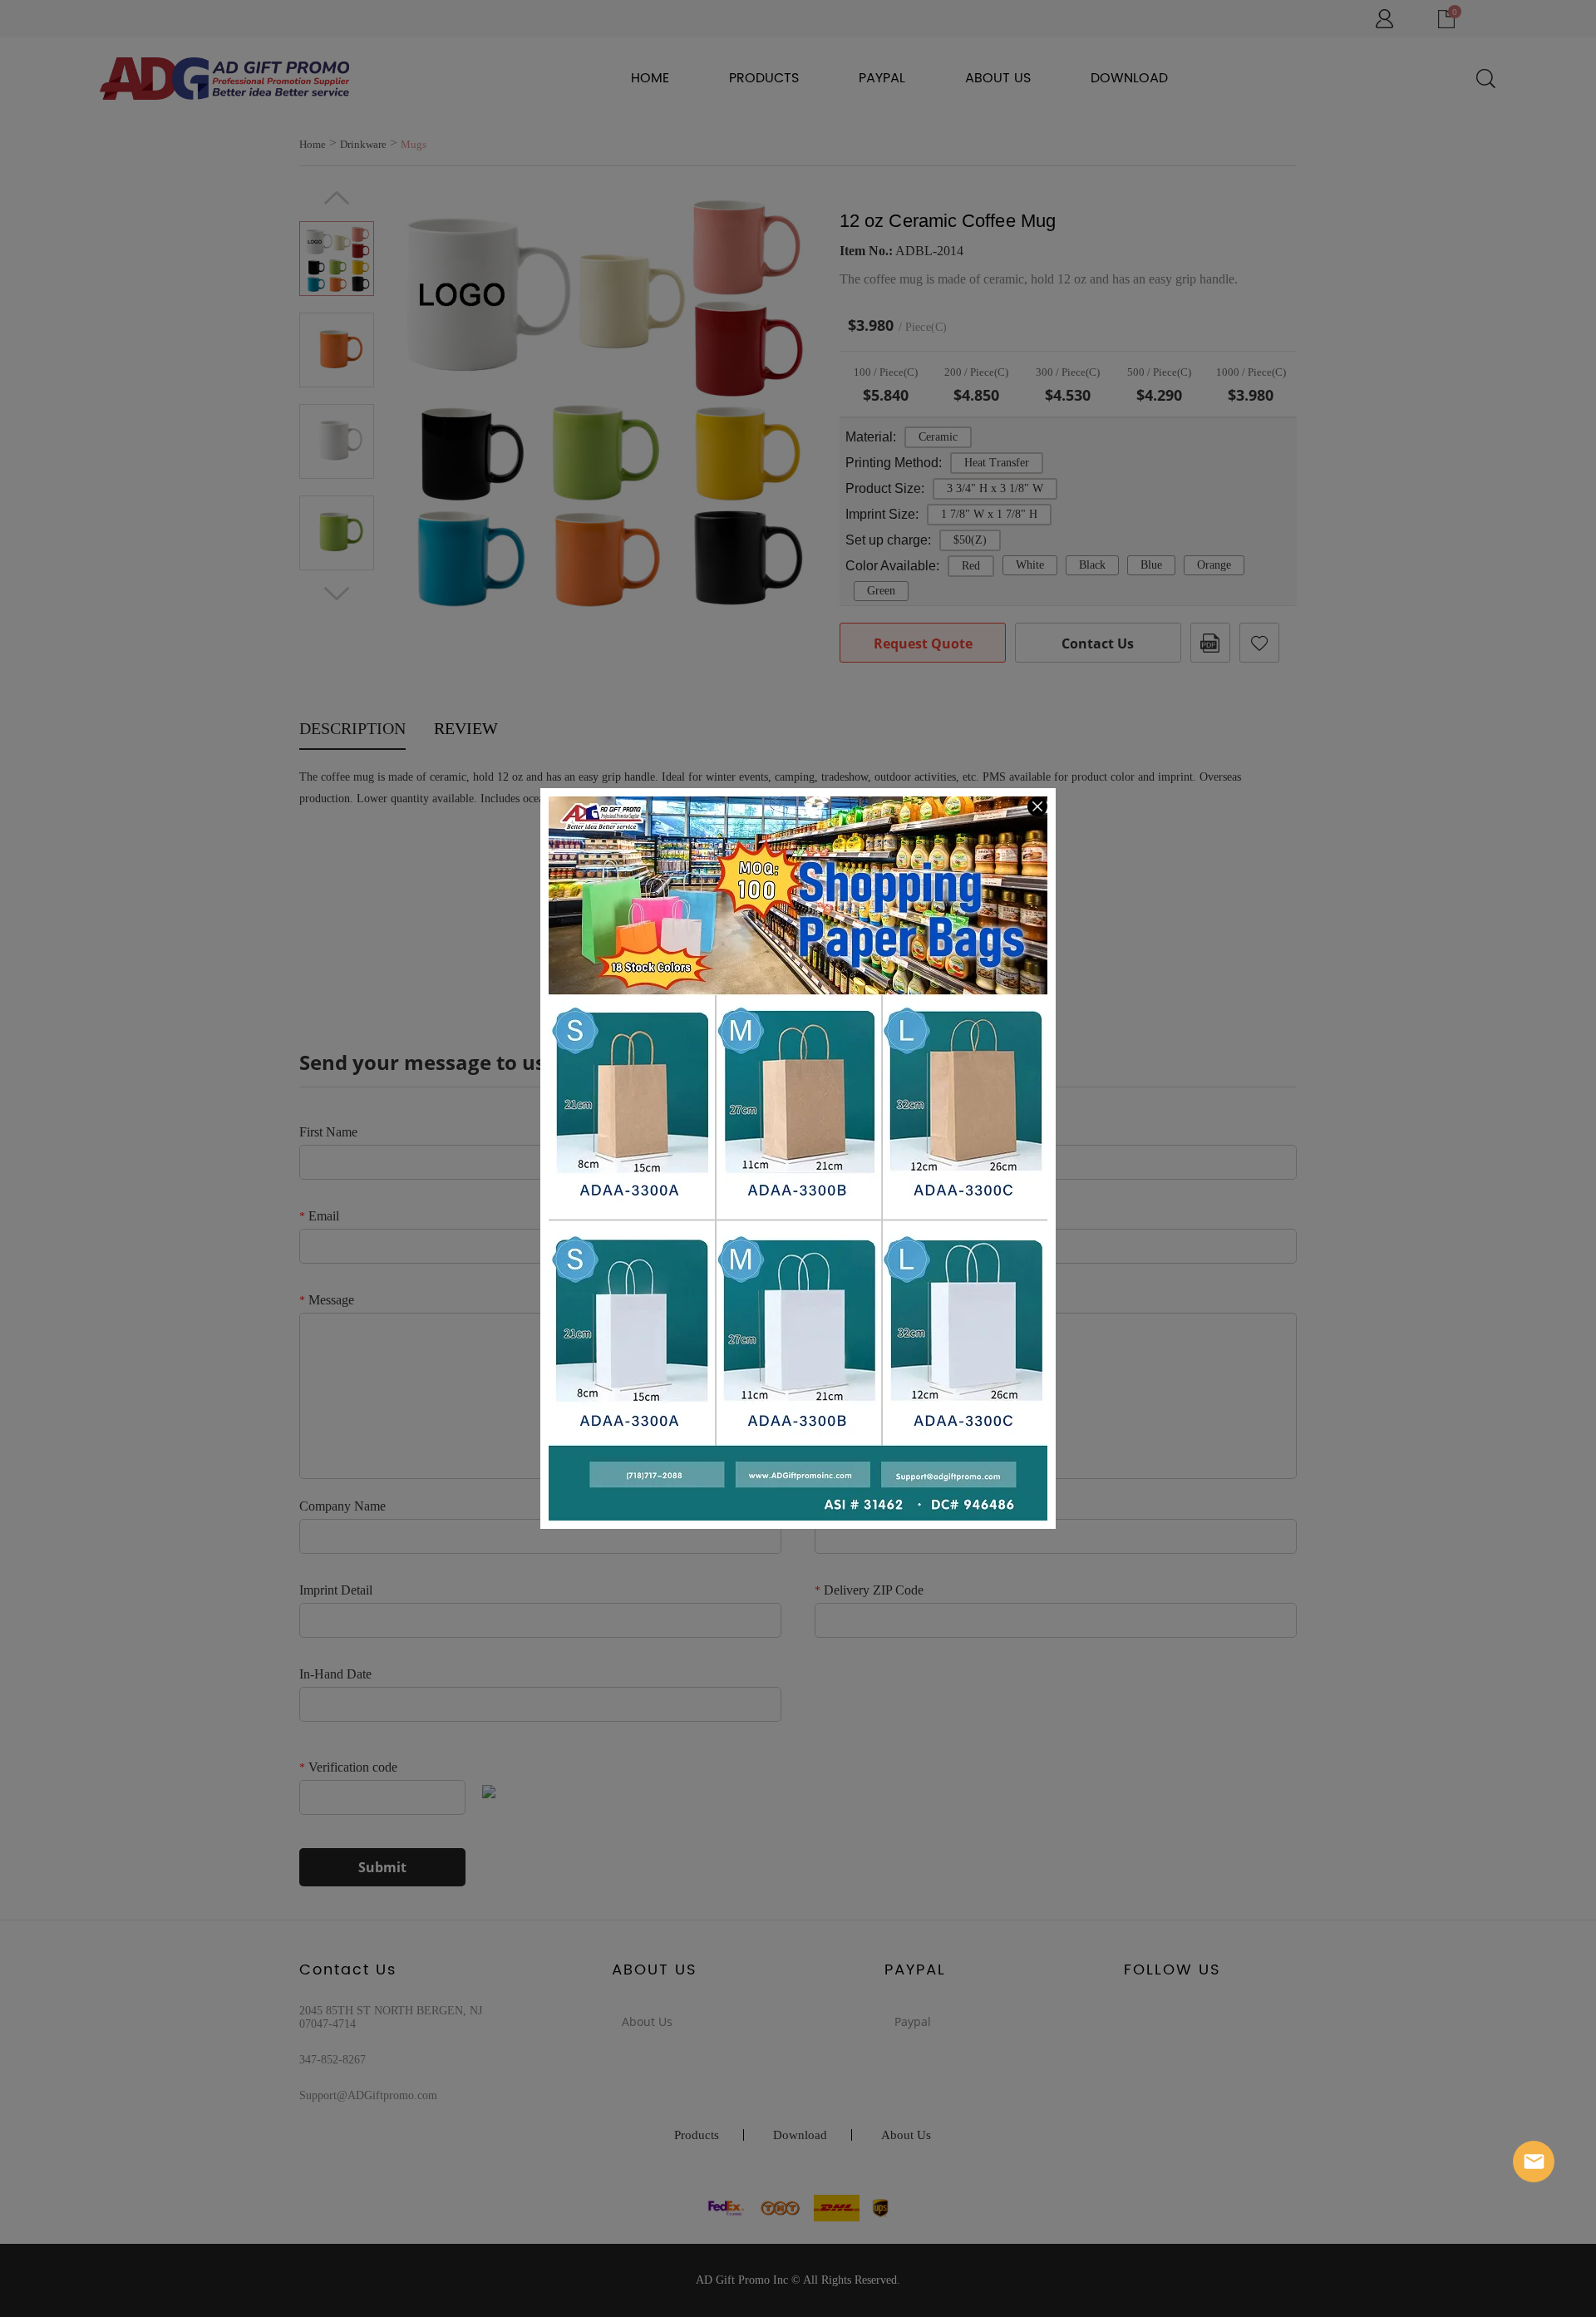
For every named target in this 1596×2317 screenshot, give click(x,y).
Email (1534, 2162)
